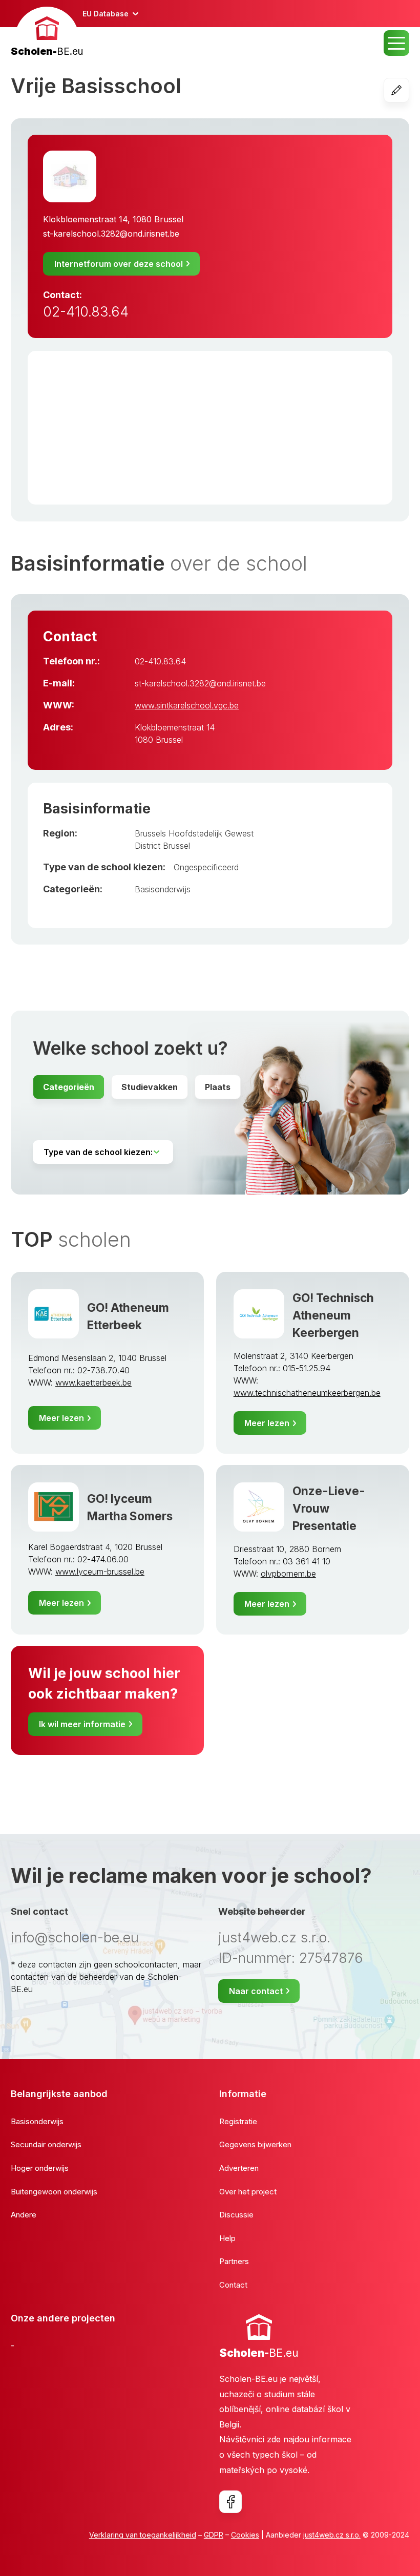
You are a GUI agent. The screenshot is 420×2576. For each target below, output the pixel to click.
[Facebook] (230, 2502)
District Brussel (162, 846)
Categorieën (69, 1087)
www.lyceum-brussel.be (100, 1572)
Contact (233, 2285)
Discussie (236, 2215)
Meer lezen (61, 1418)
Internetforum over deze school (119, 264)
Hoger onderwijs (40, 2168)
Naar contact (256, 1991)
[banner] (47, 33)
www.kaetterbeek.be (93, 1383)
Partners (234, 2261)
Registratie (238, 2121)
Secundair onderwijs (46, 2144)
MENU (396, 43)
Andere (24, 2215)
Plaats (218, 1087)
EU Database (106, 14)
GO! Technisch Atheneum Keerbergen (333, 1315)
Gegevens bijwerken (255, 2144)
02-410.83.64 (86, 312)
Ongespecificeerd (206, 867)
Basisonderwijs (163, 889)
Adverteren (239, 2168)
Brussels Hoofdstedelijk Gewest (194, 833)
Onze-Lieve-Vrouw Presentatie (329, 1508)
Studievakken (150, 1087)
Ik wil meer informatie (82, 1724)
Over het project (248, 2192)
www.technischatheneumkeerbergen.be (307, 1393)
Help (227, 2238)
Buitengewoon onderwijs (54, 2192)
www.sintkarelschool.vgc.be (187, 705)
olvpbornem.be (288, 1574)
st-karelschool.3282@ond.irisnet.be (111, 234)
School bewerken (409, 90)
